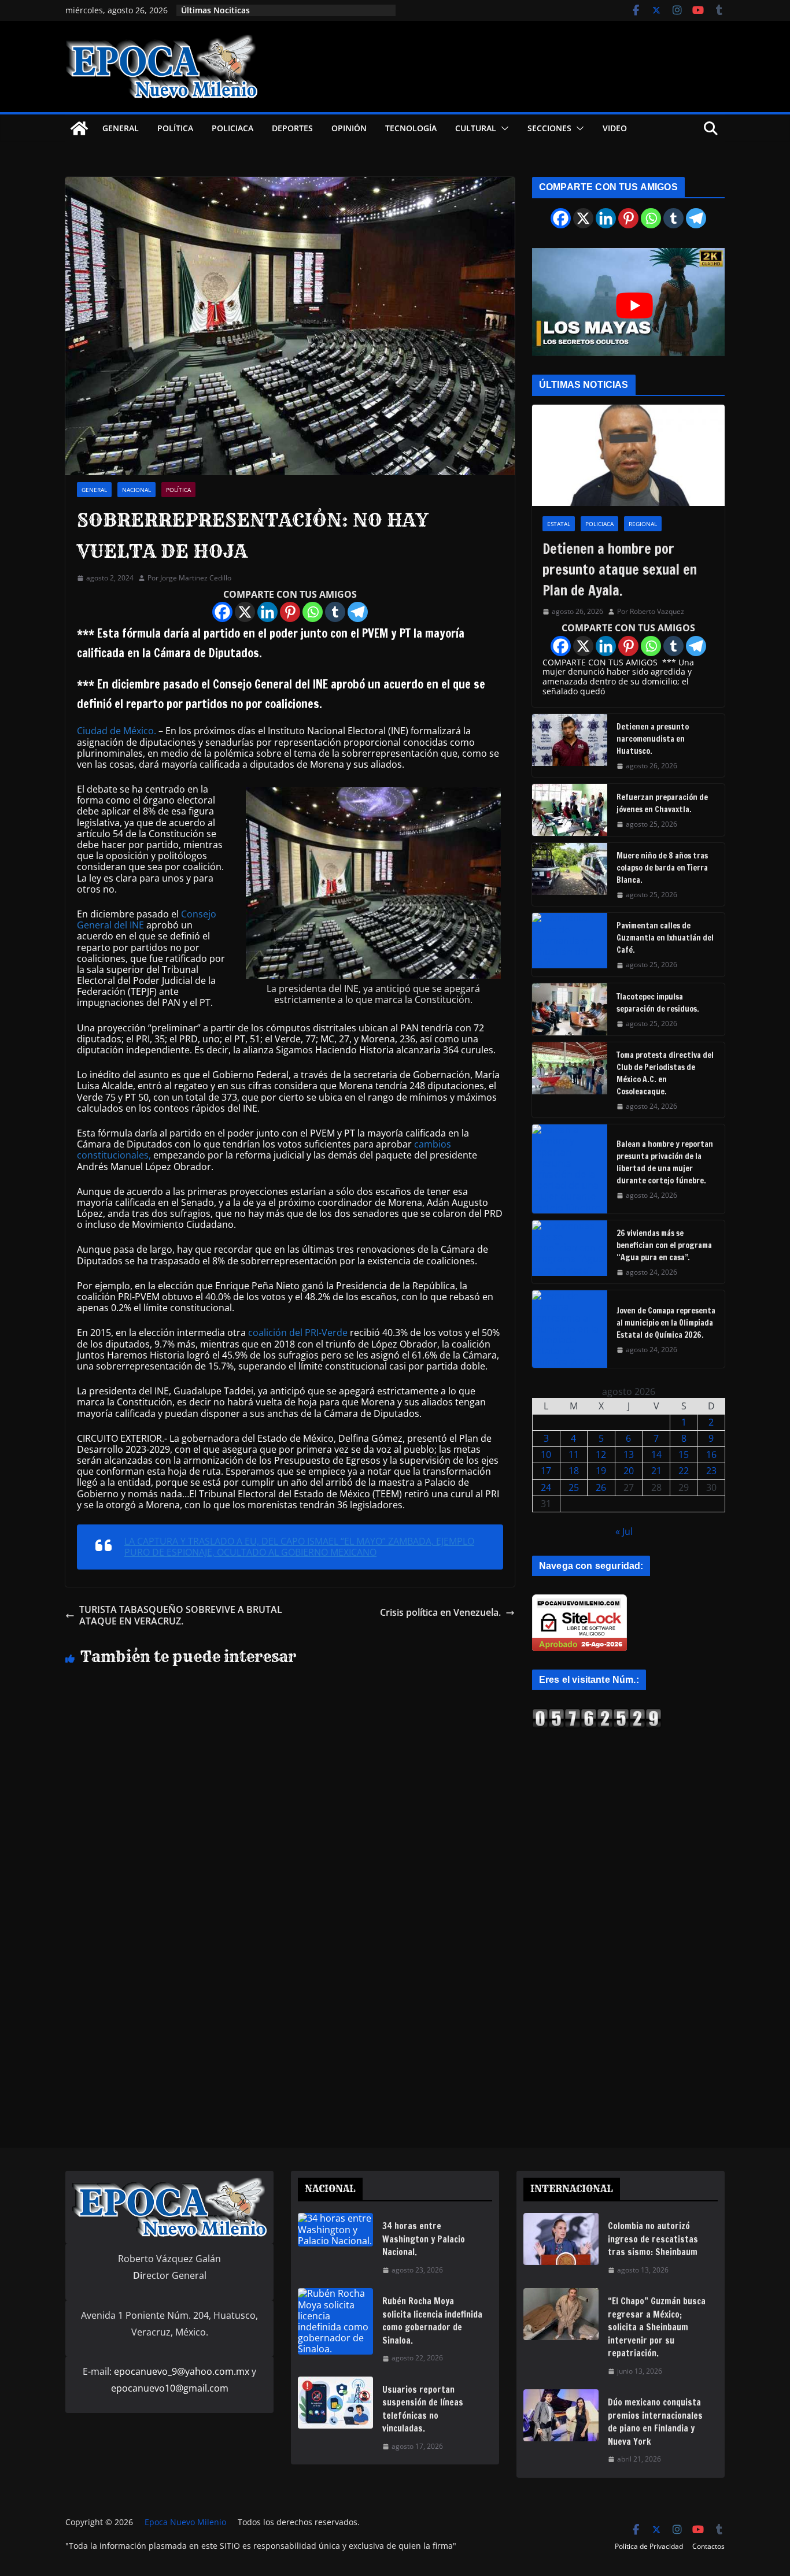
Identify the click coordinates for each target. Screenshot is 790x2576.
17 (546, 1471)
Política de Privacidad (649, 2546)
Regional (643, 524)
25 (574, 1487)
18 (574, 1471)
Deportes (292, 128)
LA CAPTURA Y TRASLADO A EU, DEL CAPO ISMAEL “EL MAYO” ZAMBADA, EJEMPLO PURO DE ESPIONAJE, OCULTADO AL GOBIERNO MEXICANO (299, 1547)
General (121, 128)
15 (684, 1454)
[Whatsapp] (313, 612)
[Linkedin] (267, 612)
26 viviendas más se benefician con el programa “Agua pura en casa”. (664, 1245)
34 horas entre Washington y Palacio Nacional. (424, 2239)
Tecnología (411, 128)
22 (684, 1471)
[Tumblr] (335, 612)
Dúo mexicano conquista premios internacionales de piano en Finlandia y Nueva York (655, 2422)
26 (601, 1487)
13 (629, 1454)
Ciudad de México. (117, 731)
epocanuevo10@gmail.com (170, 2388)
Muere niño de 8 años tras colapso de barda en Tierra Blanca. (662, 868)
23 (711, 1471)
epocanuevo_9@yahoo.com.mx (182, 2371)
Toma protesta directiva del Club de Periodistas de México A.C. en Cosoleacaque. (665, 1073)
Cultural (476, 128)
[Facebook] (222, 612)
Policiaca (232, 128)
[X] (245, 612)
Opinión (349, 128)
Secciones (549, 128)
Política (175, 128)
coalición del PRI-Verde (298, 1333)
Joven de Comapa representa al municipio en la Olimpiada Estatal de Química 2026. (666, 1323)
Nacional (136, 490)
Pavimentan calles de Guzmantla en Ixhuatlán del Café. (665, 938)
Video (615, 128)
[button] (503, 128)
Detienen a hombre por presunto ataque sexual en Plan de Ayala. (620, 569)
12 (601, 1454)
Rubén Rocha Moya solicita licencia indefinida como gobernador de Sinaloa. (432, 2321)
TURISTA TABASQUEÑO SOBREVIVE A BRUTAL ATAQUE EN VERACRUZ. (181, 1615)
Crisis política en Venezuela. (440, 1613)
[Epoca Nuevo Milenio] (79, 128)
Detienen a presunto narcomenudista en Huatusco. (653, 739)
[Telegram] (358, 612)
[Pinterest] (290, 612)
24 (546, 1487)
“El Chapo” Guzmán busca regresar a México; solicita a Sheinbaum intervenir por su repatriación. (657, 2327)
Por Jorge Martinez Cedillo (189, 578)
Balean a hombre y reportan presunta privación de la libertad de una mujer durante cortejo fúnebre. (665, 1162)
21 (656, 1471)
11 (574, 1454)
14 (656, 1454)
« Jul (624, 1531)
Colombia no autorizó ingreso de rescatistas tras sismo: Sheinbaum (653, 2239)
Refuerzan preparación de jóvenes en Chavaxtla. (662, 803)
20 (629, 1471)
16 (711, 1454)
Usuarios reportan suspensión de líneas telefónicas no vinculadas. (423, 2409)
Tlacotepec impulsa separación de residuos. (658, 1003)
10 (546, 1454)
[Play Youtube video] (634, 306)
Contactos (708, 2546)
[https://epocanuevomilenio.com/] (597, 1713)
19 (601, 1471)
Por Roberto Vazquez (651, 612)
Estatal (559, 524)
